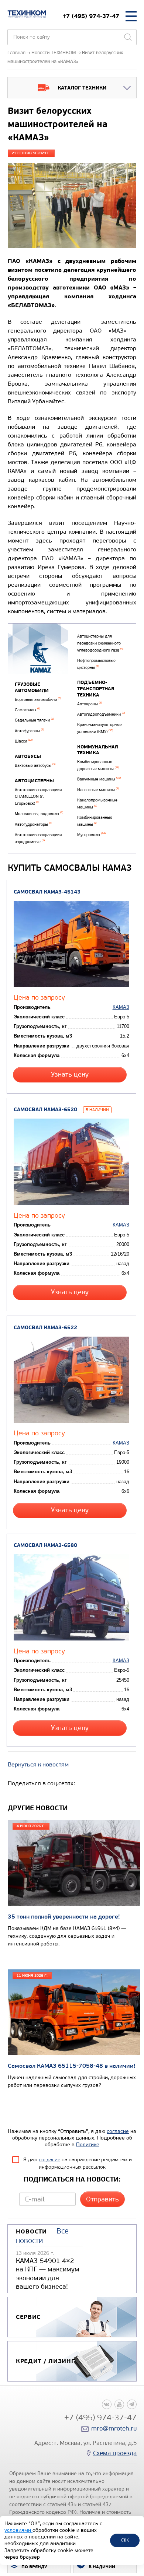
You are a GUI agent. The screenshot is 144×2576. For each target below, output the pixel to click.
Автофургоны (29, 731)
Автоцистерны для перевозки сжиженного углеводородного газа (100, 643)
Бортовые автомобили (38, 700)
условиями (18, 2530)
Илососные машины (98, 790)
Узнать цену (70, 1075)
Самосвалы (28, 710)
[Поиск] (128, 37)
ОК (125, 2540)
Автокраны (90, 704)
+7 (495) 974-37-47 (91, 16)
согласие (118, 2131)
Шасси (24, 741)
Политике (88, 2145)
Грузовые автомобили (32, 687)
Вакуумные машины (99, 779)
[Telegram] (132, 2404)
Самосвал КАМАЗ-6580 (45, 1545)
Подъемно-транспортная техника (96, 689)
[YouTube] (119, 2404)
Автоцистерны (34, 781)
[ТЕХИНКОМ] (27, 14)
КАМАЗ (121, 1007)
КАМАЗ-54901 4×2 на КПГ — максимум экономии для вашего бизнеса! (48, 2274)
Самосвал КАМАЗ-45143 (47, 892)
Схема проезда (115, 2453)
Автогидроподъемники (101, 714)
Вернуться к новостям (38, 1764)
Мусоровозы (91, 835)
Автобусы (28, 757)
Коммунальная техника (98, 750)
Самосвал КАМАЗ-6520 (45, 1110)
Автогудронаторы (33, 824)
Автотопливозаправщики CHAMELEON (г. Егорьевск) (38, 797)
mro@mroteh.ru (114, 2428)
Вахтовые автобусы (35, 766)
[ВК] (107, 2404)
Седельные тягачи (34, 720)
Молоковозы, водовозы (39, 814)
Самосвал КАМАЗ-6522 (45, 1328)
